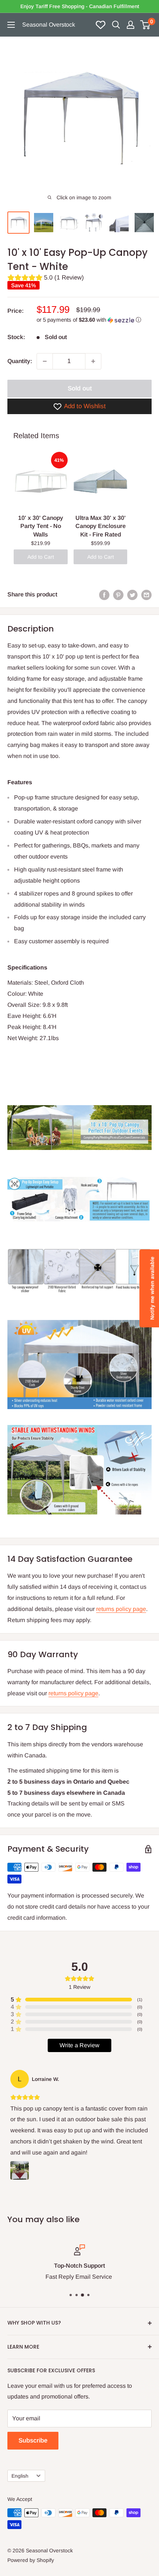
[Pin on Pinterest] (118, 595)
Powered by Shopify (31, 2560)
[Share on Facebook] (104, 595)
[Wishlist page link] (101, 25)
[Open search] (116, 25)
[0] (146, 25)
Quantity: (20, 361)
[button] (94, 320)
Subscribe (33, 2440)
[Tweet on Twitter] (132, 595)
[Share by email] (146, 595)
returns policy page (121, 1609)
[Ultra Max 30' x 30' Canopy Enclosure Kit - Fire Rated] (101, 481)
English (20, 2476)
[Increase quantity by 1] (93, 361)
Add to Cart (41, 557)
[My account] (131, 25)
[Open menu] (11, 25)
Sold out (80, 388)
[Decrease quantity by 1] (45, 361)
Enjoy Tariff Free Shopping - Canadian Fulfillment (80, 6)
